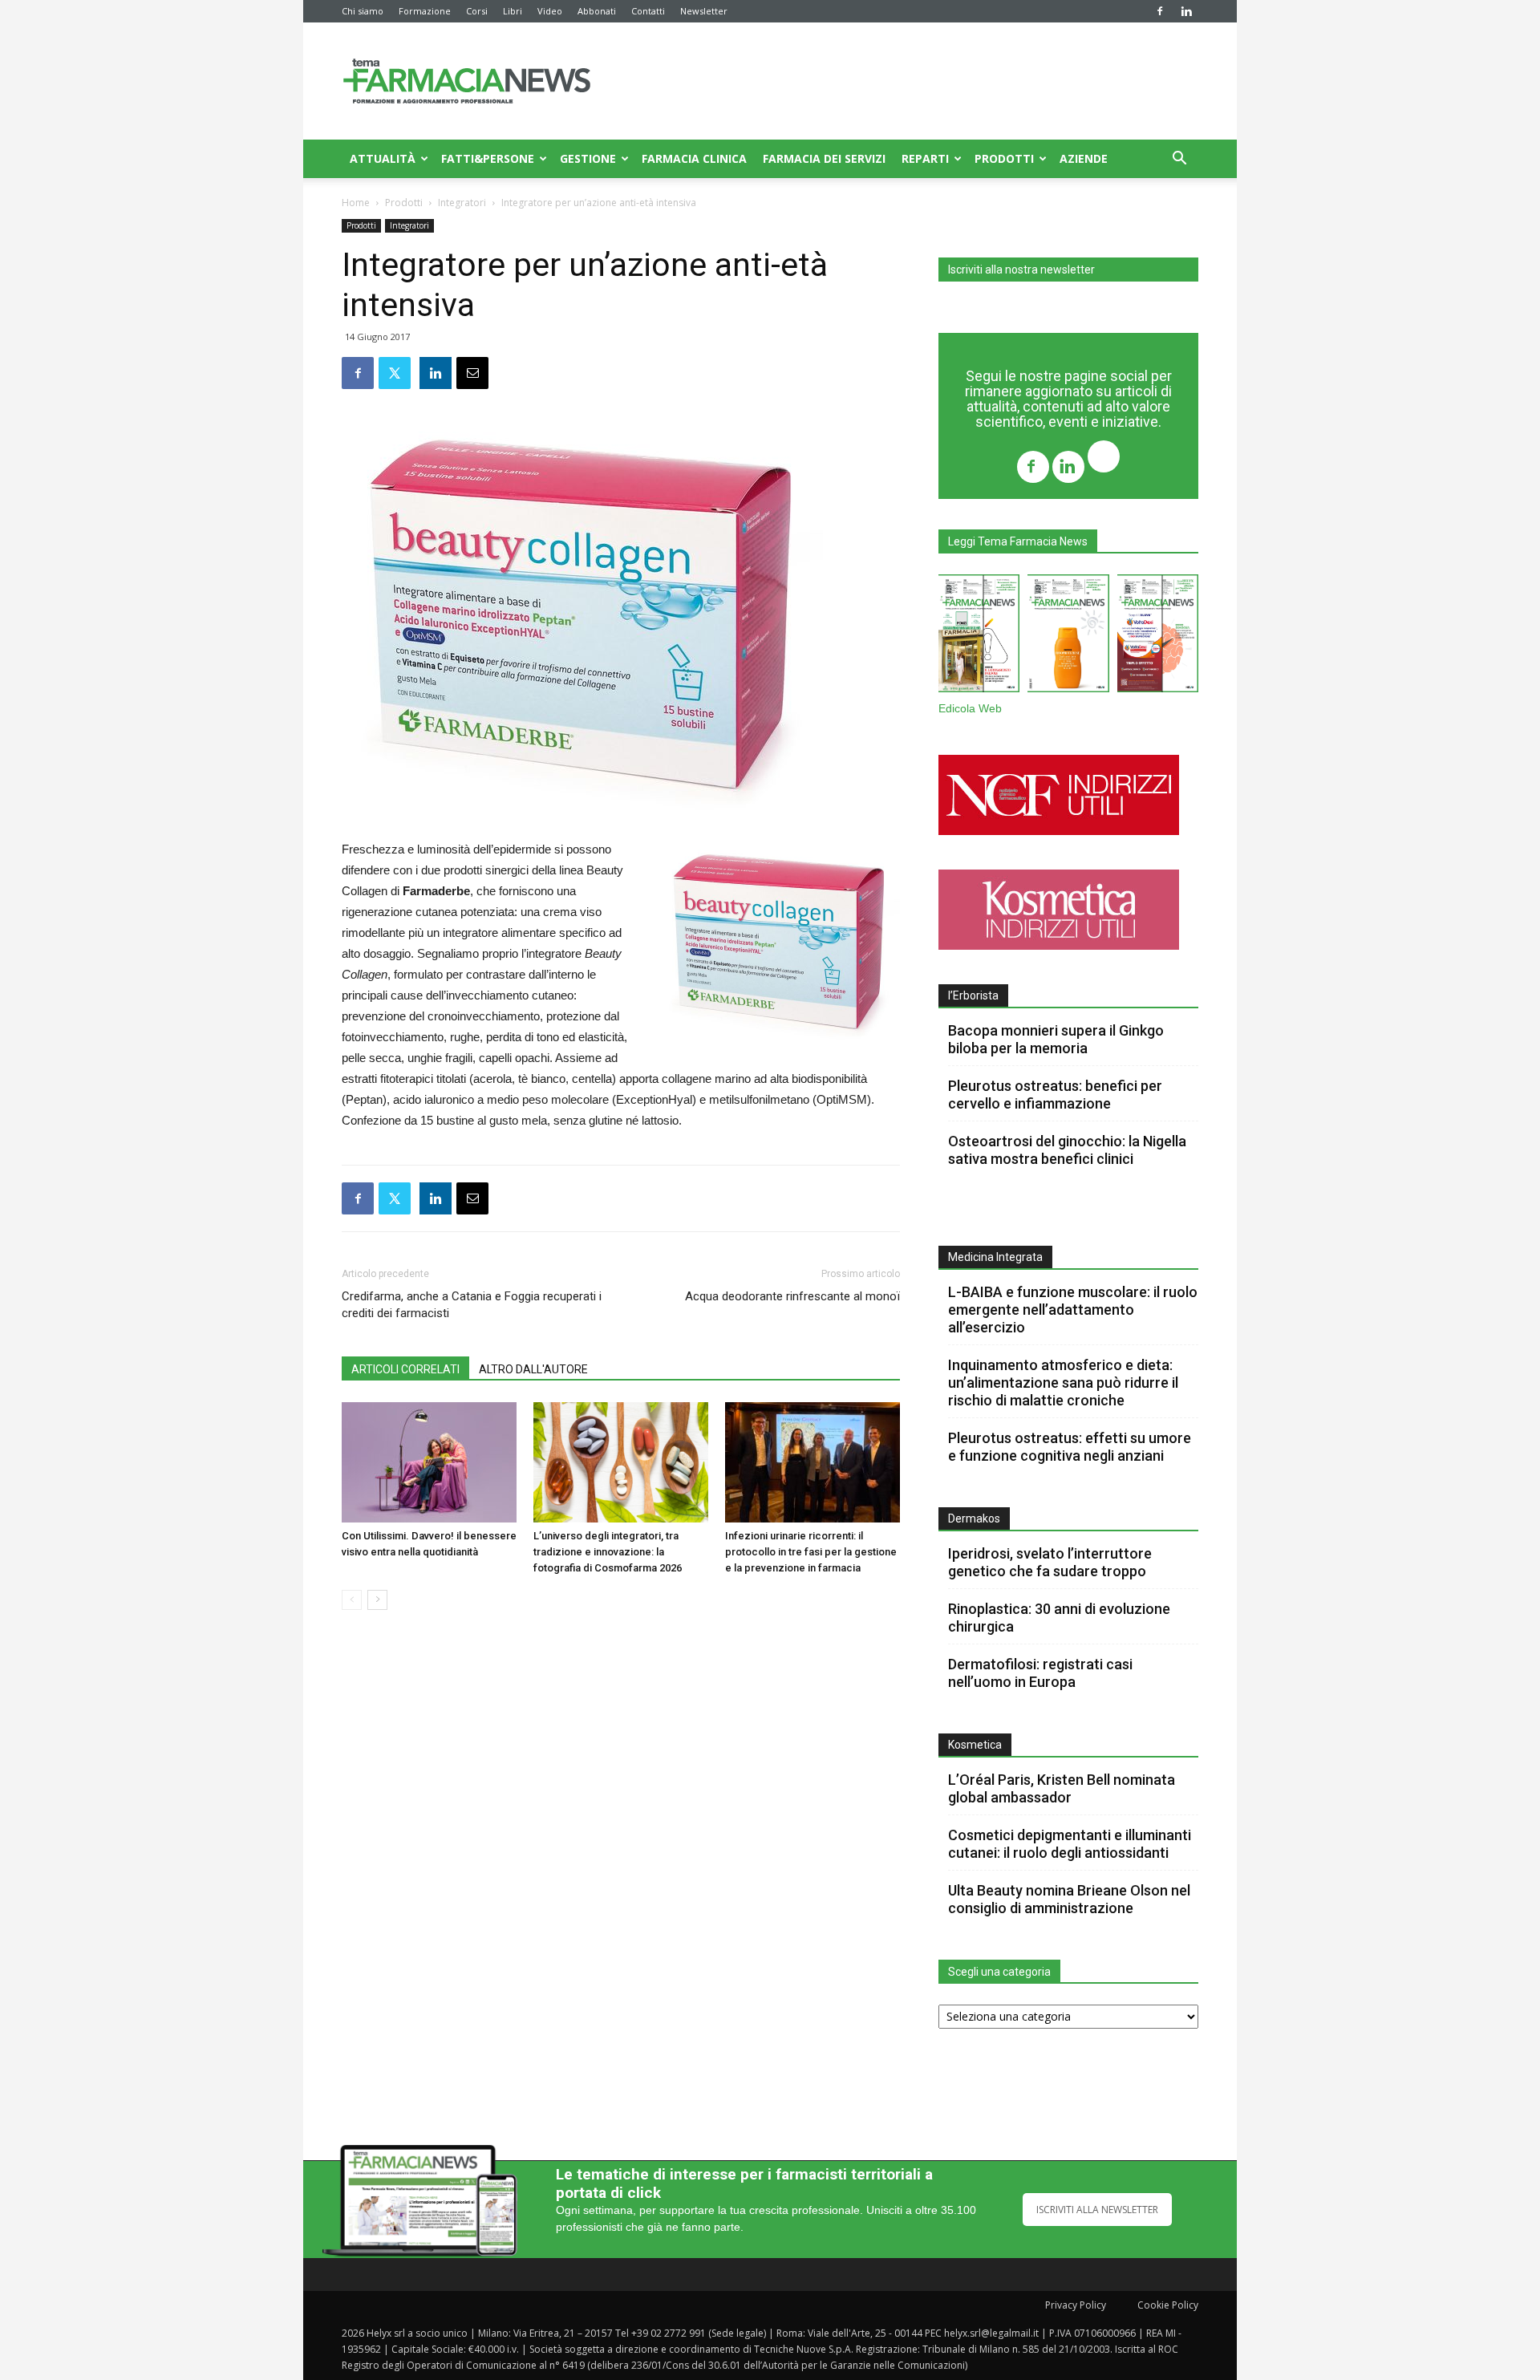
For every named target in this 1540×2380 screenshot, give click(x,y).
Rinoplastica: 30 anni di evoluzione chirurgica (1059, 1618)
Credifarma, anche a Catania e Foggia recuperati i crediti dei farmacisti (472, 1305)
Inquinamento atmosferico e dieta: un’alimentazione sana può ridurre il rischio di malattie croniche (1063, 1383)
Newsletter (704, 11)
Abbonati (597, 11)
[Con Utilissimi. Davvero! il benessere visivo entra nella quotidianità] (429, 1462)
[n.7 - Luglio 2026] (979, 637)
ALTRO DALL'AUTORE (533, 1369)
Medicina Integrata (995, 1257)
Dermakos (974, 1518)
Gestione (588, 158)
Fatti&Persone (488, 158)
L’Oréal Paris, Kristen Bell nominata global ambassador (1062, 1788)
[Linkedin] (1186, 11)
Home (356, 203)
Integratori (462, 203)
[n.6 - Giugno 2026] (1068, 637)
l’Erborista (973, 995)
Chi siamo (363, 11)
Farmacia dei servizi (824, 158)
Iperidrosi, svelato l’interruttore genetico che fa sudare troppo (1050, 1562)
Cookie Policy (1168, 2305)
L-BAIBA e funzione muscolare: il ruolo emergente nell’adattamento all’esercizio (1073, 1310)
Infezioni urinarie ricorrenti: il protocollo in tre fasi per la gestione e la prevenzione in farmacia (811, 1552)
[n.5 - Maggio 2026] (1158, 637)
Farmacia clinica (694, 158)
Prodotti (1004, 158)
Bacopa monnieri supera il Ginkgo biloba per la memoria (1056, 1039)
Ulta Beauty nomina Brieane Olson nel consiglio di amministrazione (1069, 1899)
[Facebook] (1160, 11)
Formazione (425, 11)
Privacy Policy (1076, 2305)
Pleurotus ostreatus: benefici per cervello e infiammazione (1055, 1095)
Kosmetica (975, 1745)
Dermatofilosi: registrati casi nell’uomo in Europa (1040, 1673)
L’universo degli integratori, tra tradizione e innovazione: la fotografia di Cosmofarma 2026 (608, 1552)
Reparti (925, 158)
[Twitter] (1104, 458)
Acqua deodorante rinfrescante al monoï (792, 1296)
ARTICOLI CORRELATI (405, 1369)
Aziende (1084, 158)
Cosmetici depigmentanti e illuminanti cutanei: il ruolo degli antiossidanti (1070, 1844)
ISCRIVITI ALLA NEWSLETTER (1097, 2210)
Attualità (383, 158)
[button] (1179, 160)
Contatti (648, 11)
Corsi (477, 11)
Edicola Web (970, 709)
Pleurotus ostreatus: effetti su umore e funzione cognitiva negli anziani (1070, 1447)
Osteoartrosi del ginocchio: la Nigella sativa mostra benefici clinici (1067, 1150)
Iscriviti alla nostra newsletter (1021, 270)
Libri (513, 11)
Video (550, 11)
